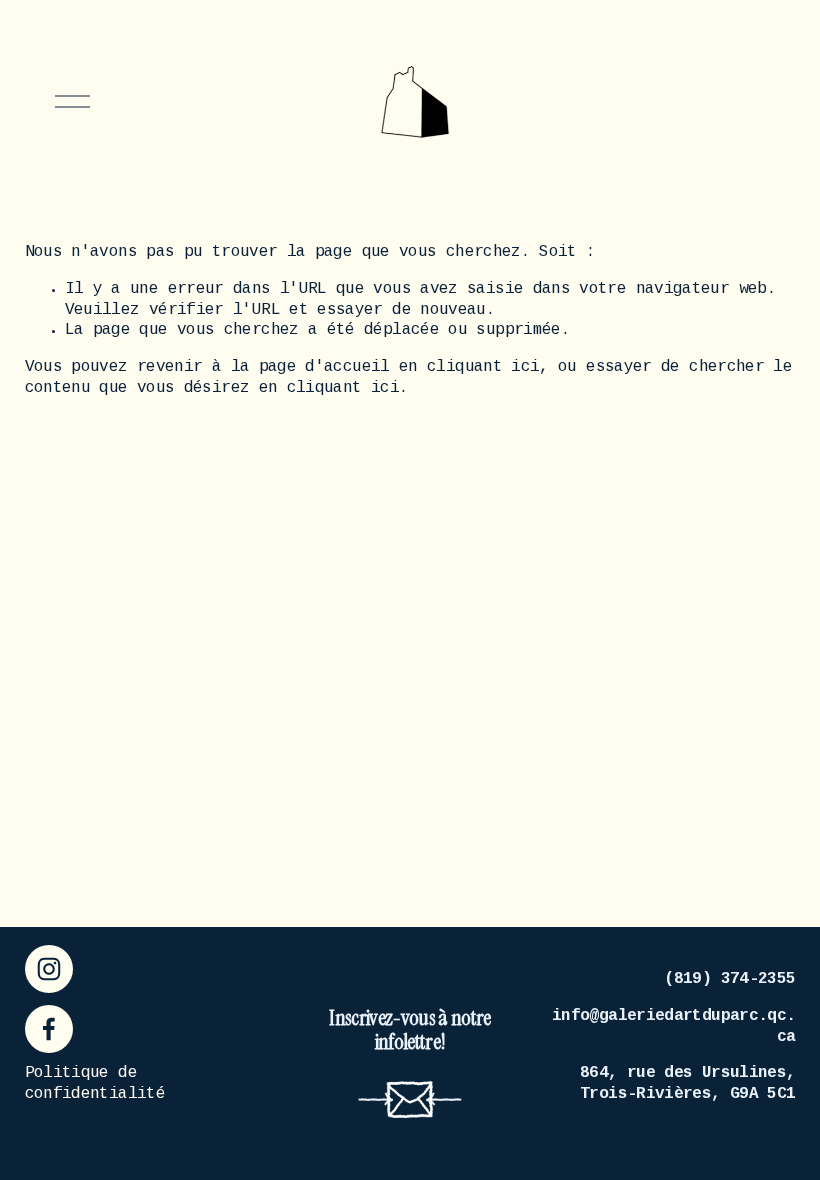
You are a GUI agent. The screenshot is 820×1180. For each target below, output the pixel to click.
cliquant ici (483, 367)
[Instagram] (49, 969)
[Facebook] (49, 1029)
